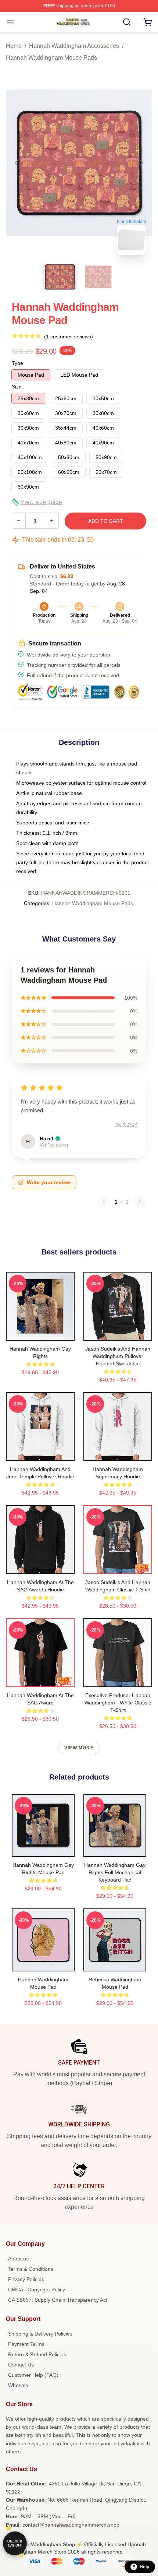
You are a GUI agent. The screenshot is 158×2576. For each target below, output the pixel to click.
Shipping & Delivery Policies (40, 2334)
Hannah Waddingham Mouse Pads (51, 58)
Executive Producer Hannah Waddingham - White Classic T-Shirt (118, 1703)
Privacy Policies (26, 2279)
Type (17, 363)
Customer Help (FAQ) (33, 2375)
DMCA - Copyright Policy (37, 2290)
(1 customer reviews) (69, 337)
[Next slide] (141, 163)
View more (79, 1748)
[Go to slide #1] (60, 277)
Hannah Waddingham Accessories (74, 46)
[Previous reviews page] (104, 1202)
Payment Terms (26, 2344)
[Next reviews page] (140, 1202)
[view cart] (148, 22)
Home (14, 46)
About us (18, 2259)
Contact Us (21, 2365)
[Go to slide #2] (98, 277)
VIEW (40, 1333)
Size (17, 387)
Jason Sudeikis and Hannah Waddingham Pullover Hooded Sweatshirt (118, 1356)
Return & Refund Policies (37, 2354)
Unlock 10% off (15, 2543)
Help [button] (144, 2567)
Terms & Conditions (31, 2269)
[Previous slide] (17, 163)
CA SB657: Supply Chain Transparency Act (58, 2300)
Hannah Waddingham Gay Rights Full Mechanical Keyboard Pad (115, 1872)
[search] (127, 22)
